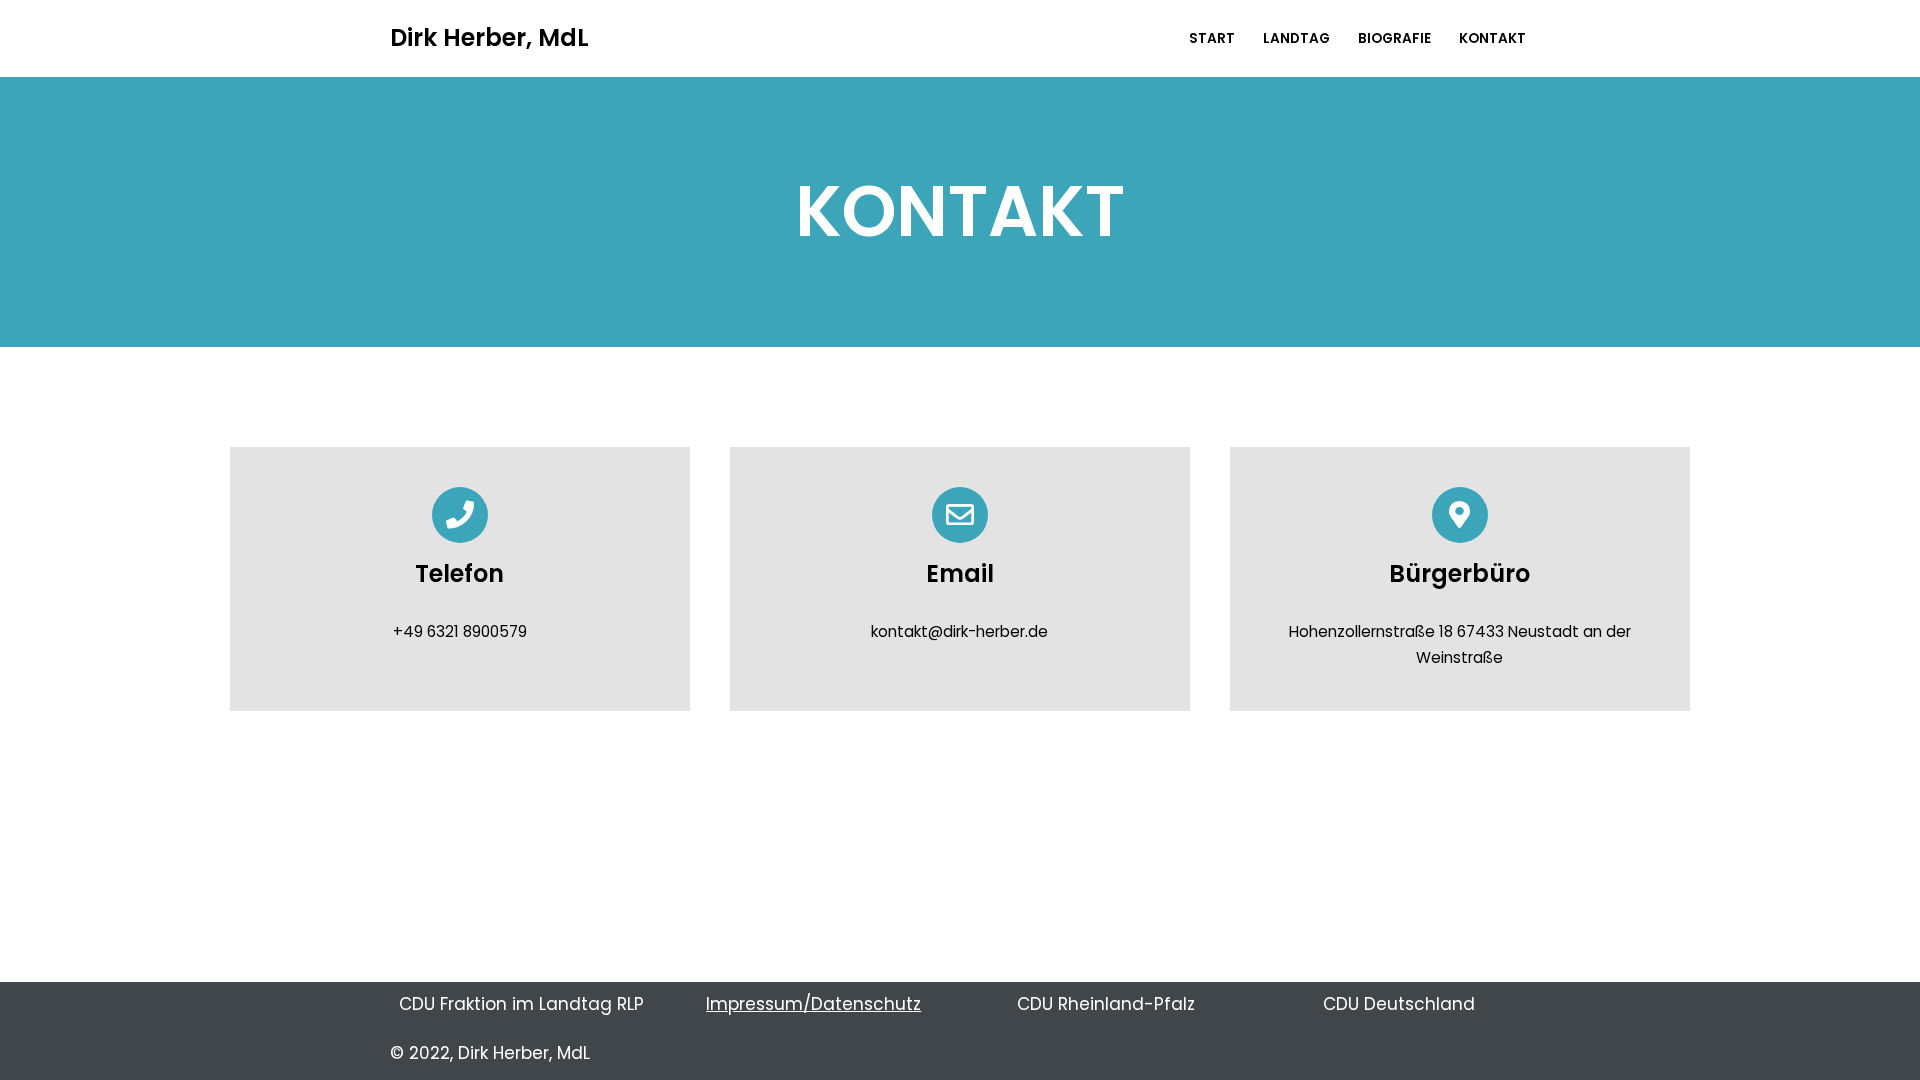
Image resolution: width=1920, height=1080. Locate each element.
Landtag (1296, 38)
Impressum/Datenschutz (813, 1004)
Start (1212, 38)
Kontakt (1492, 38)
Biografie (1394, 38)
